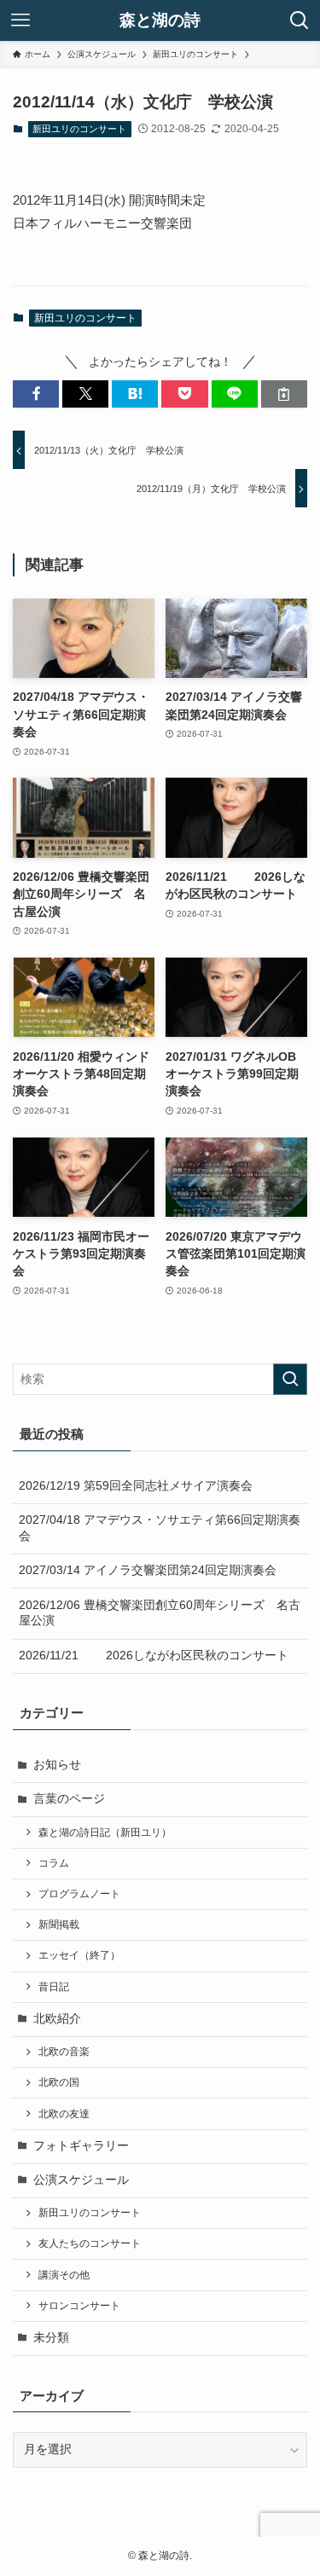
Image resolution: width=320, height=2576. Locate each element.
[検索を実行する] (290, 1379)
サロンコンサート (79, 2306)
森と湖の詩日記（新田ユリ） (105, 1832)
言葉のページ (69, 1799)
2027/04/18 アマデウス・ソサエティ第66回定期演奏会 (160, 1528)
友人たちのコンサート (90, 2243)
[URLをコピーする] (284, 394)
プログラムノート (79, 1894)
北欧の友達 (64, 2114)
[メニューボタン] (20, 20)
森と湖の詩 (160, 21)
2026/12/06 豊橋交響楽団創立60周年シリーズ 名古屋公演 (160, 1613)
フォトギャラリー (81, 2146)
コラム (54, 1863)
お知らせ (57, 1765)
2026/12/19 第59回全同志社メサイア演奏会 (136, 1486)
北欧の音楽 (64, 2052)
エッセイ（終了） (79, 1955)
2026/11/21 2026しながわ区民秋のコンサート (154, 1656)
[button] (36, 394)
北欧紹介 (57, 2019)
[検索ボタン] (300, 20)
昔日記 (54, 1987)
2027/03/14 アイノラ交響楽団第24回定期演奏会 (148, 1570)
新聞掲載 (59, 1925)
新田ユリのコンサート (79, 129)
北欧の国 (59, 2082)
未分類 (51, 2338)
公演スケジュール (81, 2180)
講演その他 (64, 2275)
